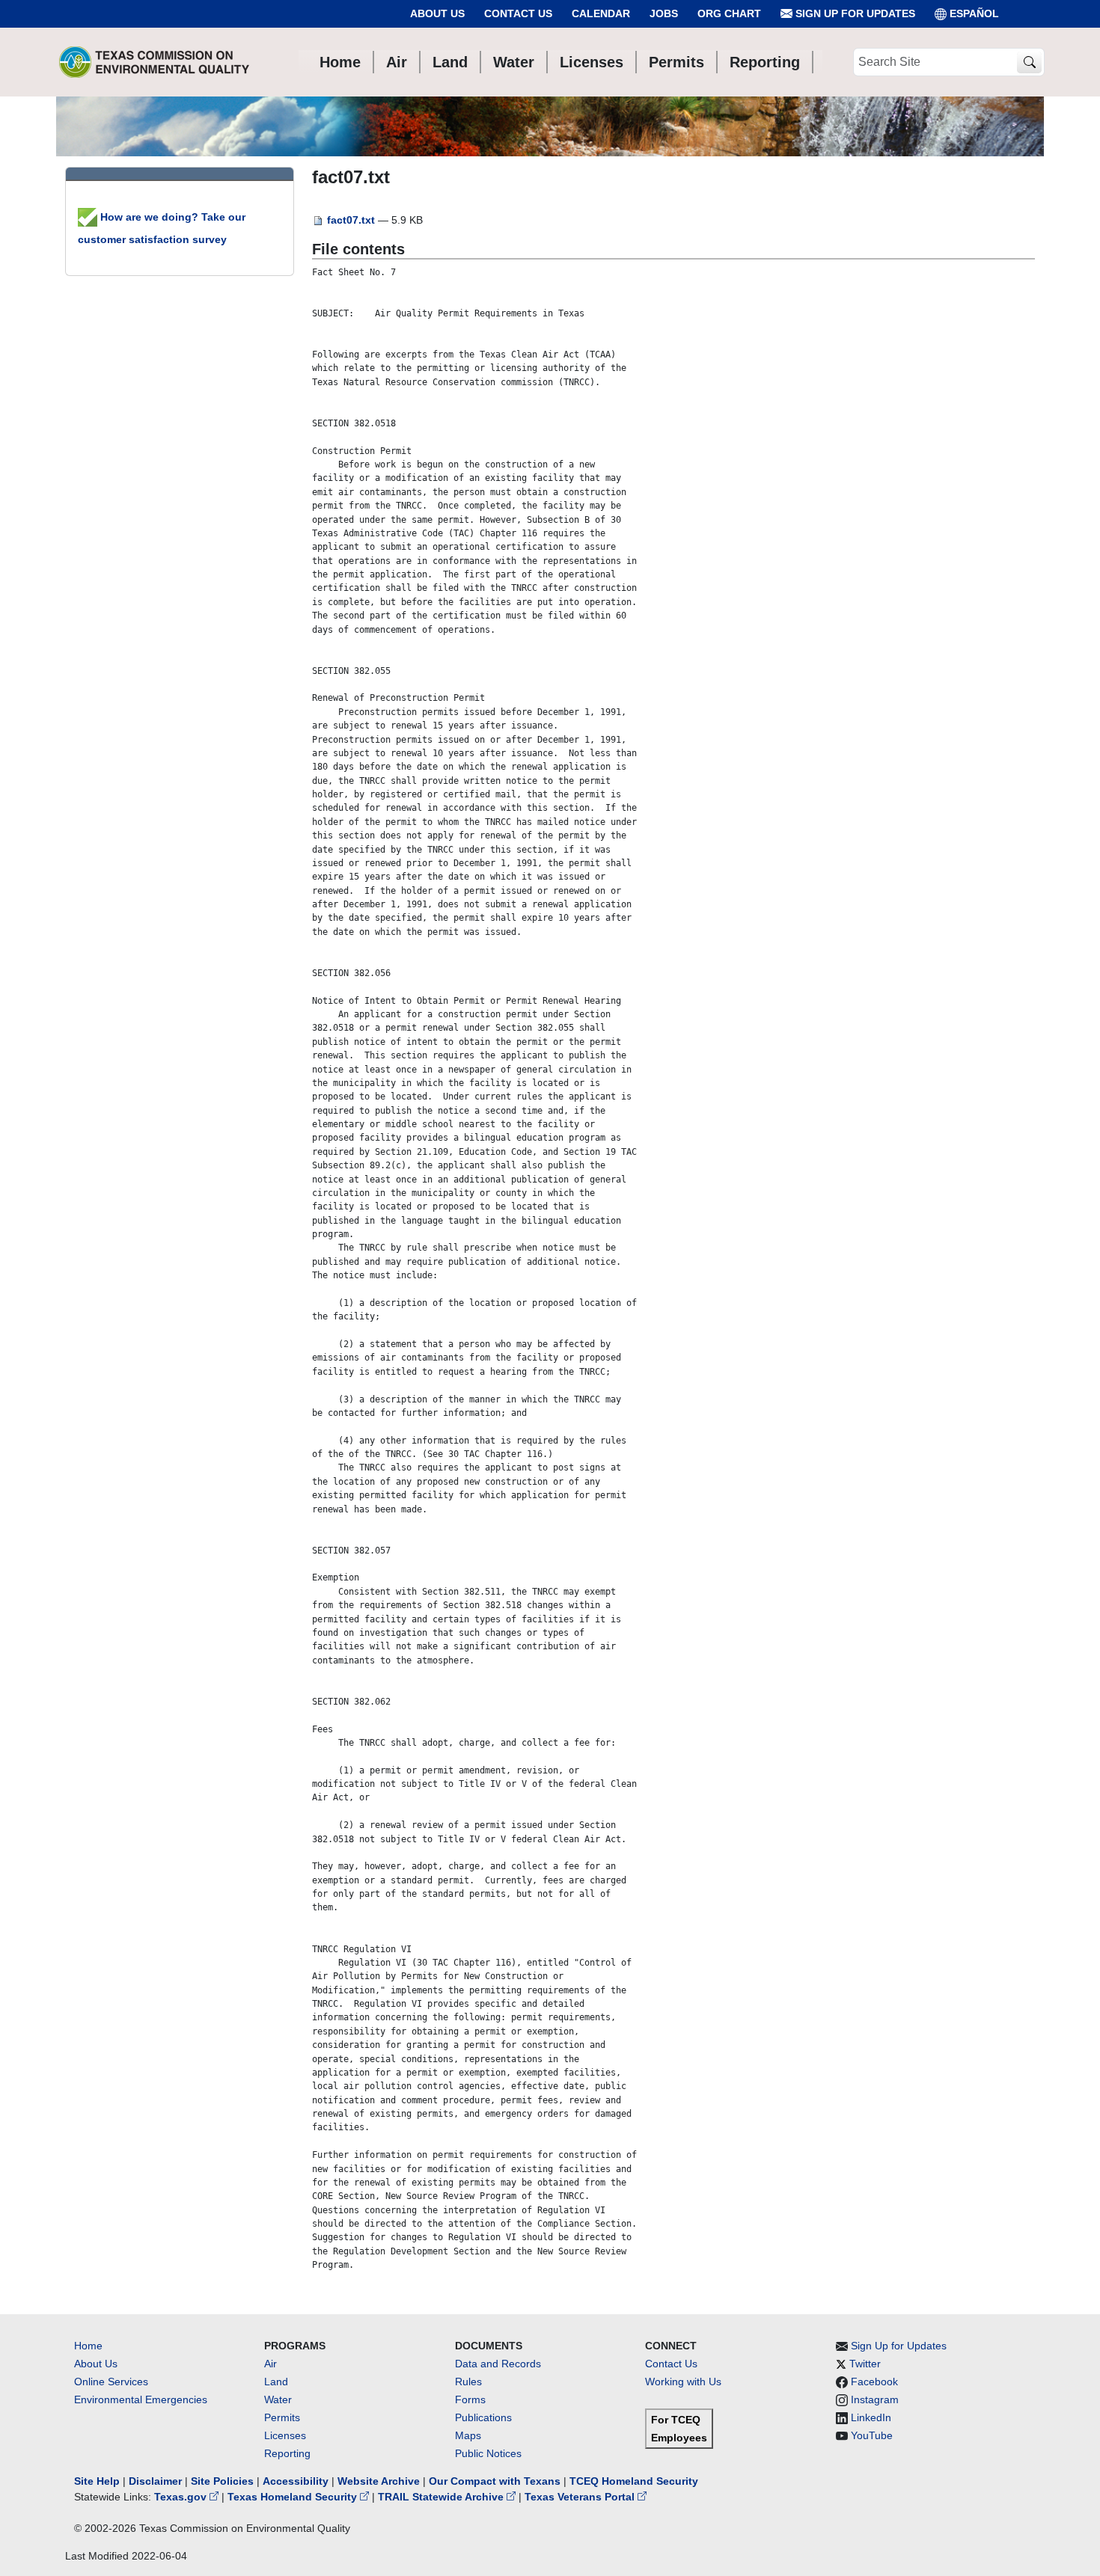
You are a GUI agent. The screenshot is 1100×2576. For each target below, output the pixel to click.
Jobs (664, 13)
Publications (483, 2417)
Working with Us (683, 2382)
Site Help (97, 2481)
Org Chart (729, 13)
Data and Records (498, 2364)
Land (276, 2382)
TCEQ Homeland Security (634, 2481)
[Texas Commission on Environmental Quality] (154, 62)
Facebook (874, 2382)
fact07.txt (351, 220)
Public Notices (488, 2453)
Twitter (865, 2364)
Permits (282, 2417)
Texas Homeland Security (294, 2497)
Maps (468, 2435)
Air (271, 2364)
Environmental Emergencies (141, 2399)
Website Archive (379, 2481)
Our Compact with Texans (495, 2481)
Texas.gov (182, 2497)
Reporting (287, 2453)
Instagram (875, 2399)
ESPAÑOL (974, 13)
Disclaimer (155, 2481)
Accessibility (297, 2481)
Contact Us (518, 13)
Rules (468, 2382)
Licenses (285, 2435)
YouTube (872, 2435)
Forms (470, 2399)
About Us (437, 13)
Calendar (601, 13)
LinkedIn (871, 2417)
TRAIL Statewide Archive (442, 2497)
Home (88, 2346)
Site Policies (222, 2481)
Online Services (111, 2382)
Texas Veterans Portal (581, 2497)
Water (278, 2399)
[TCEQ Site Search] (1029, 62)
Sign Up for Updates (854, 13)
